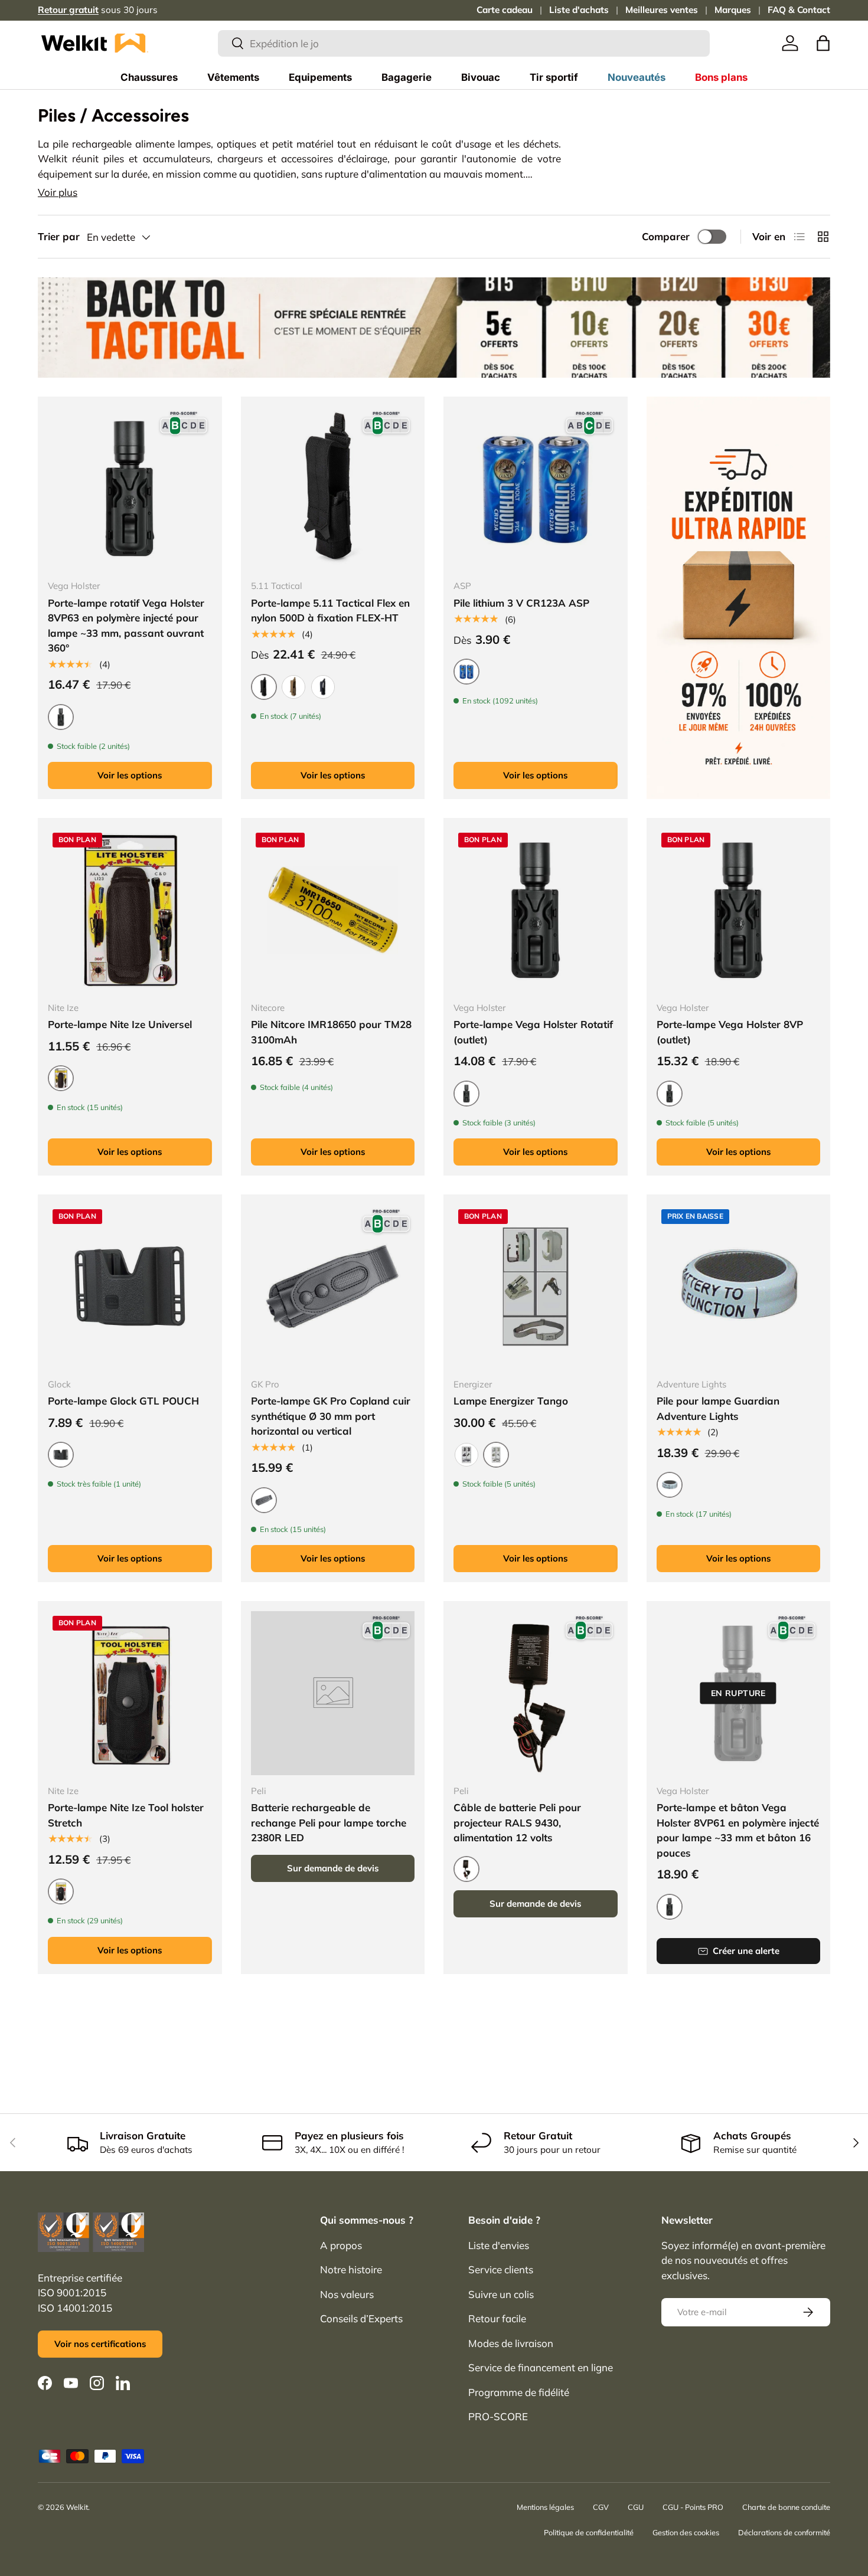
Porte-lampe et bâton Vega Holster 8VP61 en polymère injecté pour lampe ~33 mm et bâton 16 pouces (738, 1830)
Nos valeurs (347, 2294)
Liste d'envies (499, 2245)
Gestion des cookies (686, 2532)
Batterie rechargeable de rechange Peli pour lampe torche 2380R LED (329, 1822)
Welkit (77, 2507)
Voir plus (58, 192)
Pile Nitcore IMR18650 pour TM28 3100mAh (331, 1032)
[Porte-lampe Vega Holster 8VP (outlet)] (739, 910)
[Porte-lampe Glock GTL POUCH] (130, 1287)
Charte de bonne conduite (786, 2507)
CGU (636, 2507)
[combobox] (464, 43)
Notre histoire (351, 2269)
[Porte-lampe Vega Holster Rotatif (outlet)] (536, 910)
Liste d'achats (579, 10)
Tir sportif (554, 77)
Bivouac (481, 77)
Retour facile (497, 2318)
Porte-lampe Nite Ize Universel (120, 1024)
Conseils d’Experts (361, 2318)
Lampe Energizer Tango (511, 1401)
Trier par (59, 236)
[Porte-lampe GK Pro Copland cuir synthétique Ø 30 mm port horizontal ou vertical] (333, 1287)
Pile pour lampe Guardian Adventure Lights (718, 1408)
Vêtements (233, 77)
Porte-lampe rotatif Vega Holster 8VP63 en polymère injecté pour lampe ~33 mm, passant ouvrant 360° (126, 626)
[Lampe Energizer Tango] (536, 1287)
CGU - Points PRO (693, 2507)
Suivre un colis (501, 2294)
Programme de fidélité (519, 2392)
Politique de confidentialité (589, 2532)
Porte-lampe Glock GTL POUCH (123, 1401)
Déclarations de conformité (784, 2532)
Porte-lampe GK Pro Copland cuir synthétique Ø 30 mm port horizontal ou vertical (331, 1416)
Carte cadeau (505, 10)
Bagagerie (407, 77)
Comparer (666, 236)
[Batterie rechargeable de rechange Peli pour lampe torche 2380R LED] (333, 1693)
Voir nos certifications (100, 2344)
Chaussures (149, 77)
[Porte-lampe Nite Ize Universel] (130, 910)
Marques (733, 10)
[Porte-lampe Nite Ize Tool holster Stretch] (130, 1693)
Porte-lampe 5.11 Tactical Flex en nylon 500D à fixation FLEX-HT (330, 611)
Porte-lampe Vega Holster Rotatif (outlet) (533, 1032)
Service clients (501, 2269)
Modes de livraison (511, 2343)
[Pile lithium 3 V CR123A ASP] (536, 489)
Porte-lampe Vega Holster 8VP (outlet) (730, 1032)
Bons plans (721, 77)
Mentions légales (545, 2507)
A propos (341, 2245)
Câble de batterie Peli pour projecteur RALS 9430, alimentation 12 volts (517, 1822)
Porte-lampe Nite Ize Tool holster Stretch (126, 1815)
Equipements (320, 77)
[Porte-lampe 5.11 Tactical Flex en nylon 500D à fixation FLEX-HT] (333, 489)
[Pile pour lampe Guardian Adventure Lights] (739, 1287)
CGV (601, 2507)
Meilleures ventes (662, 10)
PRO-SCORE (498, 2416)
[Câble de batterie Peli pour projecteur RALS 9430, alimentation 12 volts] (536, 1693)
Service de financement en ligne (541, 2367)
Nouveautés (637, 77)
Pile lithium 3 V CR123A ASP (521, 603)
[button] (823, 43)
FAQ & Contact (799, 10)
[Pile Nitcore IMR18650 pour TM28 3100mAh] (333, 910)
